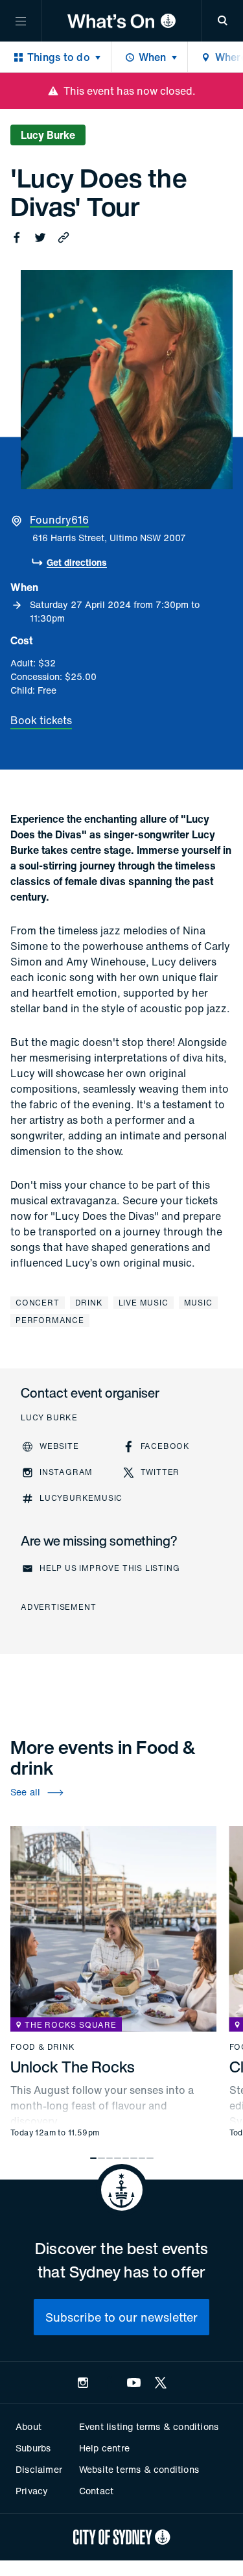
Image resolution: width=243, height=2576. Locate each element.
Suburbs (33, 2448)
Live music (144, 1303)
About (29, 2426)
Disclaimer (39, 2469)
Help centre (104, 2448)
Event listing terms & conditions (149, 2426)
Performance (50, 1320)
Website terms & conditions (139, 2469)
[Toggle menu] (21, 21)
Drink (89, 1303)
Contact (96, 2491)
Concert (38, 1303)
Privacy (32, 2491)
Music (198, 1303)
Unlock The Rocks (73, 2067)
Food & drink (43, 2047)
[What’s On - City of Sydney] (121, 21)
